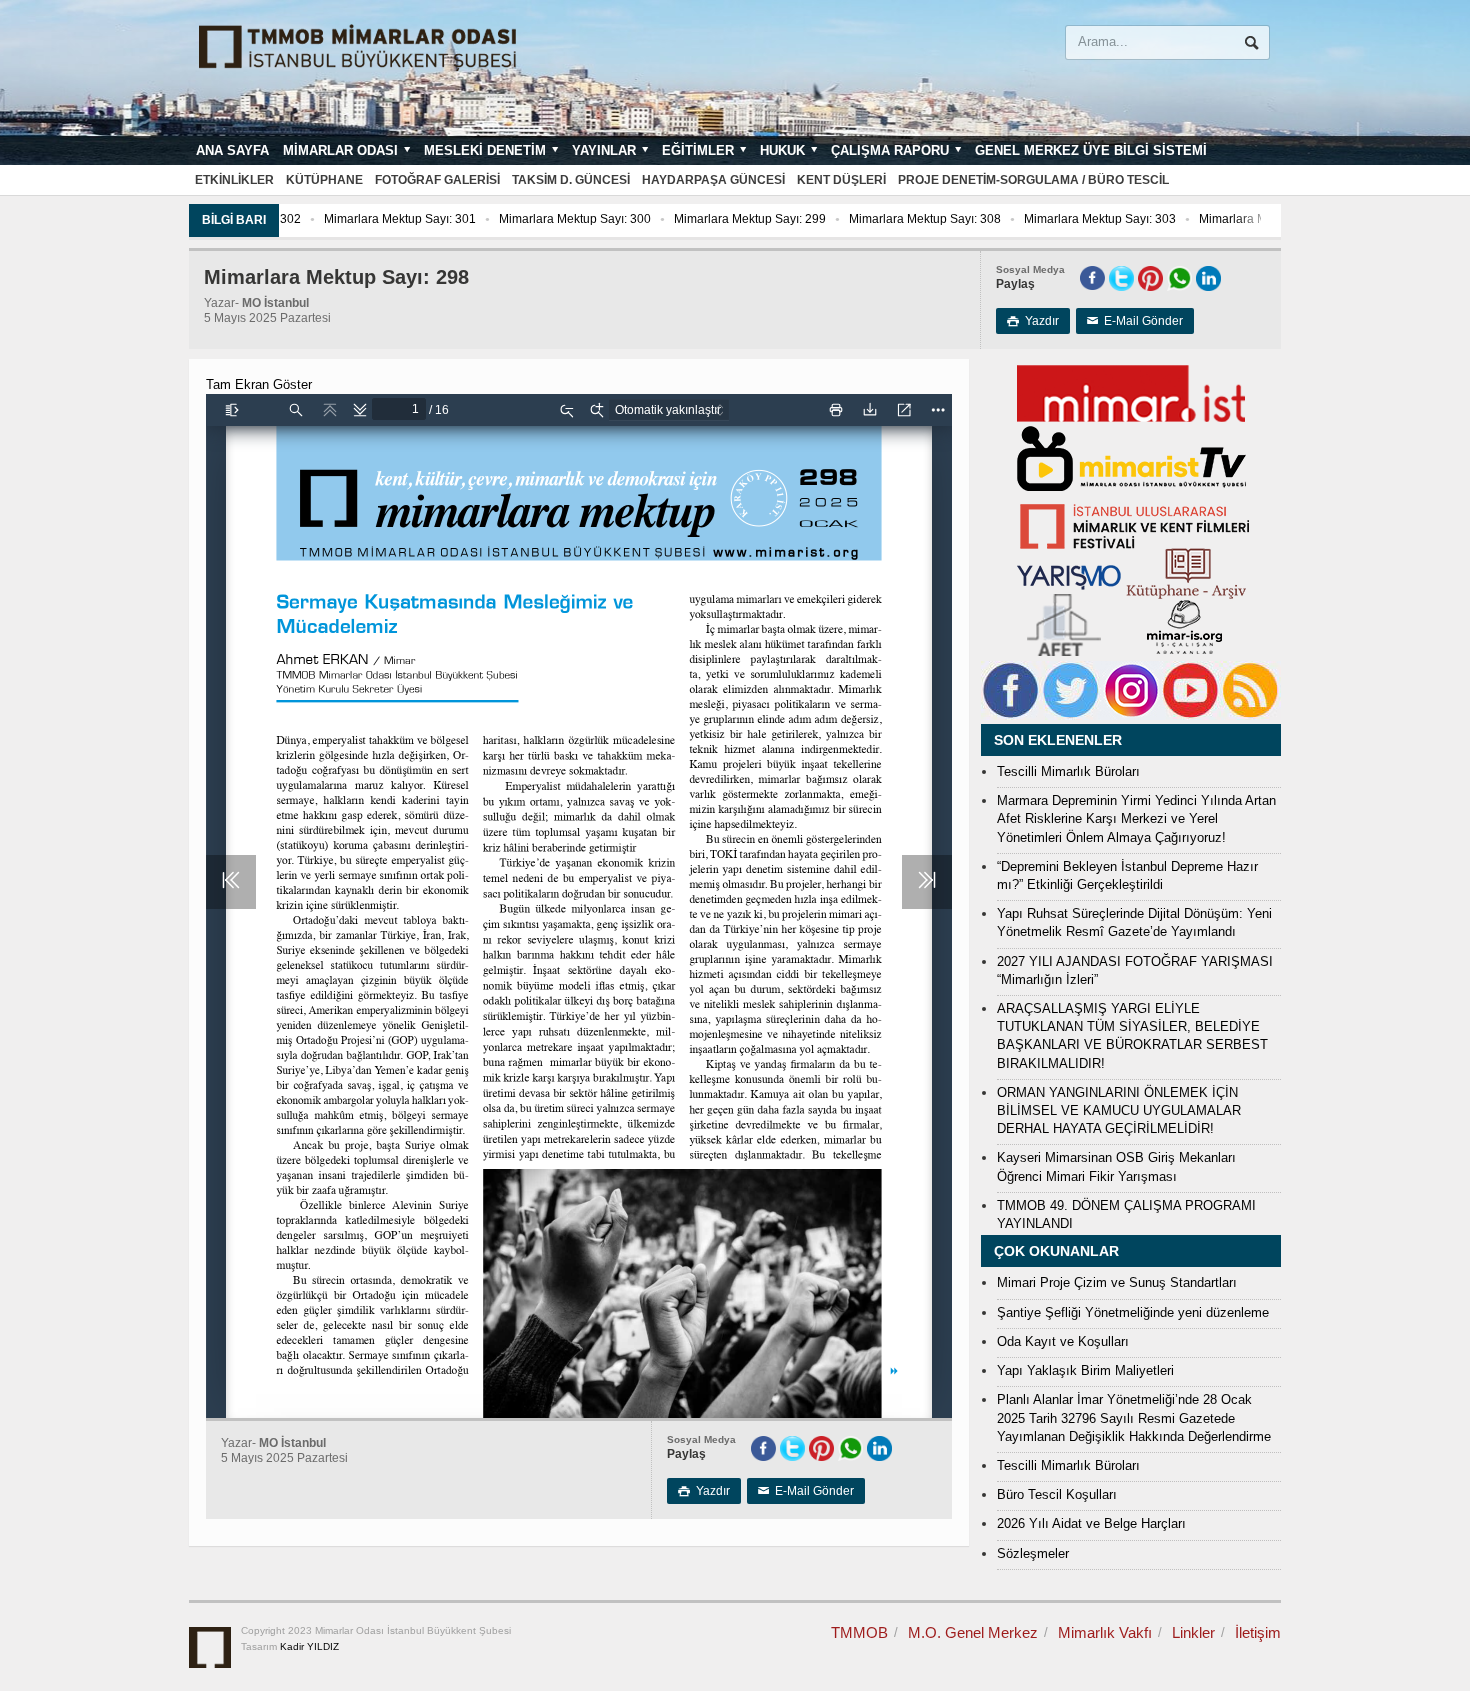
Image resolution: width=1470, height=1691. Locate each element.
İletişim (1258, 1632)
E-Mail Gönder (1135, 321)
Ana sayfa (232, 150)
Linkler (1193, 1632)
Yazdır (1033, 321)
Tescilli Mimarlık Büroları (1068, 771)
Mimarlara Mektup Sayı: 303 (1068, 219)
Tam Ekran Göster (259, 384)
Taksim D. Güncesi (571, 180)
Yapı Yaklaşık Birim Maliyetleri (1085, 1370)
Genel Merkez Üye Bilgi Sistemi (1091, 150)
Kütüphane (324, 180)
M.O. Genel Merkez (973, 1632)
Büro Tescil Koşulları (1057, 1494)
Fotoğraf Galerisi (437, 180)
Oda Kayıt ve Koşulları (1063, 1341)
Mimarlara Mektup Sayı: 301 (368, 219)
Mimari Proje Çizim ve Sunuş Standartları (1117, 1282)
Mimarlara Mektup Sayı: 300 (543, 219)
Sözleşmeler (1033, 1553)
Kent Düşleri (841, 180)
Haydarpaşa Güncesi (713, 180)
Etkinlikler (234, 180)
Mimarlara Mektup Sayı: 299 (718, 219)
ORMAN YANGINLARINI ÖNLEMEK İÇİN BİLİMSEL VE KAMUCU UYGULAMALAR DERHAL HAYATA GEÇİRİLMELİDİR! (1119, 1110)
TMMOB (859, 1632)
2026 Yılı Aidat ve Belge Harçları (1091, 1523)
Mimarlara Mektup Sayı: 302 (1243, 219)
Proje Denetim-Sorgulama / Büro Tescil (1033, 180)
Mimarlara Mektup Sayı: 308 (893, 219)
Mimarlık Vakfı (1105, 1632)
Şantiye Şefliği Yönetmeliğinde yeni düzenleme (1133, 1312)
